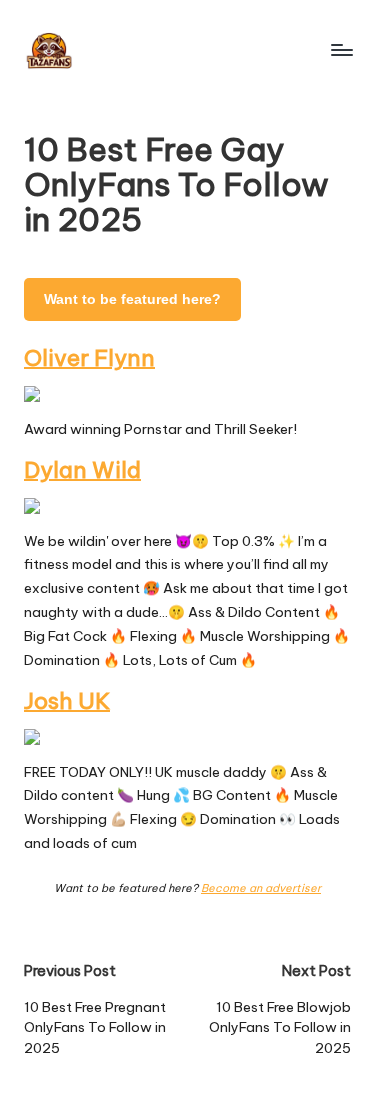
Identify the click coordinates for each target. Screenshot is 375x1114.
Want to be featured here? (132, 299)
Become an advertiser (261, 888)
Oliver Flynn (89, 358)
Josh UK (67, 701)
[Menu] (341, 49)
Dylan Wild (82, 470)
